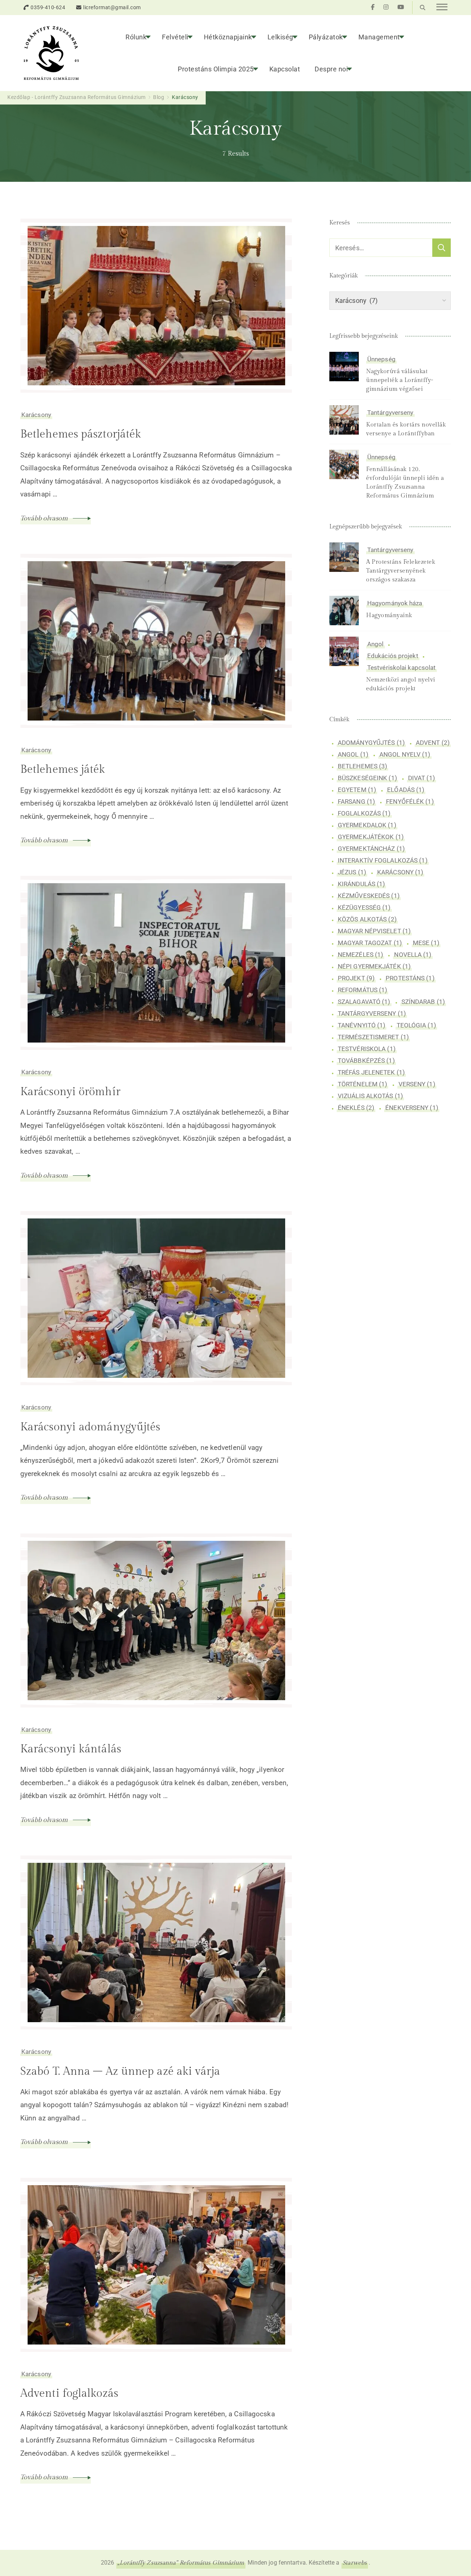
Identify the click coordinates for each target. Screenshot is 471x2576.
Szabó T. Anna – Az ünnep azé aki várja (120, 2071)
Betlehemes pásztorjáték (81, 434)
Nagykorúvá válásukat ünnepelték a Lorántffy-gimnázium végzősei (400, 380)
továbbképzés (366, 1060)
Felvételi (175, 37)
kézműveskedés (369, 896)
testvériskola (367, 1048)
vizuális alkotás (370, 1096)
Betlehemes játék (63, 769)
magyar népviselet (374, 931)
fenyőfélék (410, 802)
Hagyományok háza (395, 603)
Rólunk (136, 37)
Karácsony (36, 415)
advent (433, 743)
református (362, 990)
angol (353, 754)
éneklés (356, 1107)
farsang (356, 802)
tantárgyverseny (372, 1013)
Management (379, 37)
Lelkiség (280, 37)
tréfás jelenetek (371, 1072)
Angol (376, 644)
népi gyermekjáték (374, 966)
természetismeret (373, 1037)
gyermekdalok (367, 825)
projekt (356, 978)
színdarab (423, 1002)
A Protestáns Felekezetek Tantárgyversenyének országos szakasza (401, 571)
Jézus (352, 872)
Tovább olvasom (45, 518)
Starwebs (355, 2563)
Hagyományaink (389, 615)
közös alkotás (367, 919)
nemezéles (360, 955)
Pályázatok (326, 37)
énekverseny (412, 1107)
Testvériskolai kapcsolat (401, 668)
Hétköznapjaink (228, 37)
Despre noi (331, 69)
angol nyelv (405, 754)
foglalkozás (364, 813)
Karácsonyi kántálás (71, 1749)
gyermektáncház (371, 849)
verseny (417, 1084)
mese (426, 943)
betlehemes (362, 766)
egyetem (357, 790)
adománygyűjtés (371, 743)
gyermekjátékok (371, 837)
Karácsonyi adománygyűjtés (90, 1427)
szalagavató (364, 1002)
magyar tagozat (370, 943)
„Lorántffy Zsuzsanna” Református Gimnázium (181, 2563)
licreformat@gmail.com (112, 7)
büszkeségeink (367, 778)
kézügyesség (364, 907)
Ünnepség (381, 359)
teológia (416, 1025)
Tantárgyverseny (390, 413)
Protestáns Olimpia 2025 (216, 69)
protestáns (410, 978)
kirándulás (361, 884)
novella (413, 955)
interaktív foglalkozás (383, 860)
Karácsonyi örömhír (70, 1092)
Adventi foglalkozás (69, 2393)
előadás (406, 790)
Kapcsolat (285, 69)
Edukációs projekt (393, 656)
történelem (362, 1084)
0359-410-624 (48, 7)
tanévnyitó (362, 1025)
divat (422, 778)
